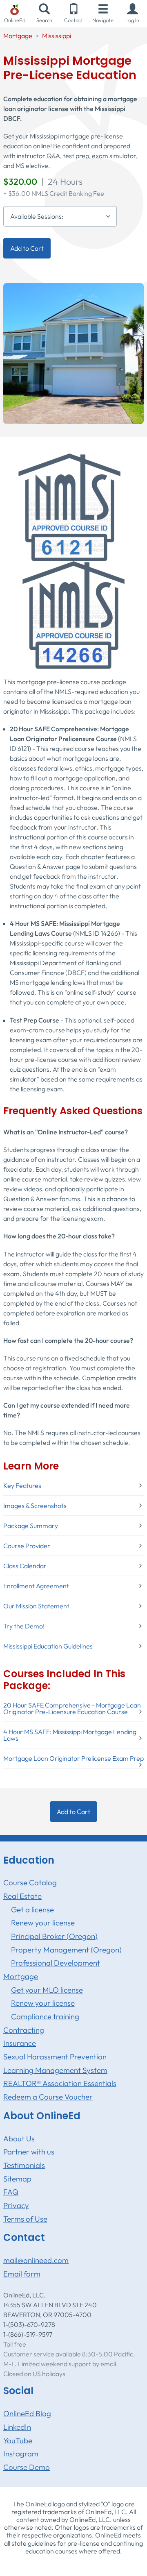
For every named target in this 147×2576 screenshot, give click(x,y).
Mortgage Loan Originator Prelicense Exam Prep (73, 1758)
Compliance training (45, 2016)
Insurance (20, 2043)
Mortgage (18, 36)
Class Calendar (25, 1566)
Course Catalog (30, 1882)
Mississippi (57, 36)
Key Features (22, 1485)
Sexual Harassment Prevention (55, 2057)
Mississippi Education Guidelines (48, 1646)
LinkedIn (17, 2427)
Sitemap (17, 2179)
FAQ (11, 2192)
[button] (132, 14)
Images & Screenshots (35, 1506)
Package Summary (31, 1526)
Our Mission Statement (36, 1606)
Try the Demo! (24, 1626)
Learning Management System (55, 2070)
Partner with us (29, 2152)
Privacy (16, 2205)
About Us (19, 2138)
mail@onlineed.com (36, 2260)
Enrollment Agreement (36, 1586)
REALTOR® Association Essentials (60, 2083)
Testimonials (24, 2165)
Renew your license (43, 1923)
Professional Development (56, 1963)
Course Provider (27, 1546)
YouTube (18, 2440)
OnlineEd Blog (27, 2413)
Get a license (32, 1909)
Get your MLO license (47, 1990)
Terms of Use (25, 2219)
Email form (22, 2274)
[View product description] (73, 353)
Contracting (24, 2030)
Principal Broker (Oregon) (54, 1936)
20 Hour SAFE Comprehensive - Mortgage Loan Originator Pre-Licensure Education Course (72, 1708)
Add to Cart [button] (27, 248)
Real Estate (22, 1896)
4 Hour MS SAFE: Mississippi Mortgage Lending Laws (70, 1735)
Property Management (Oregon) (66, 1950)
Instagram (21, 2454)
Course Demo (27, 2467)
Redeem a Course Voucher (48, 2097)
